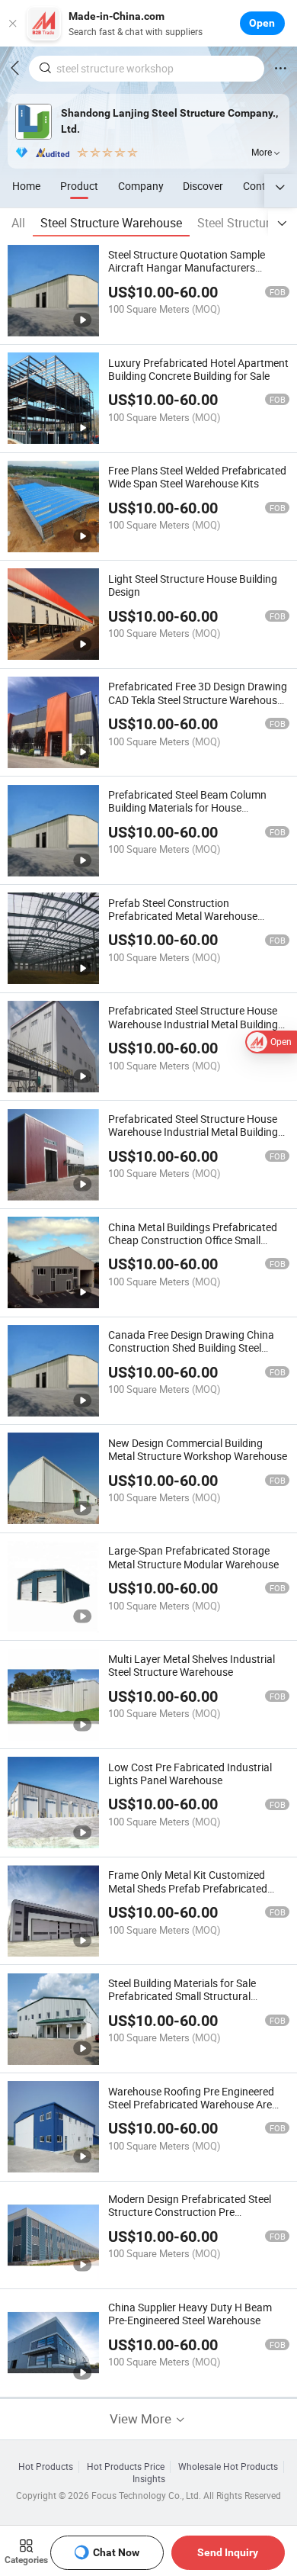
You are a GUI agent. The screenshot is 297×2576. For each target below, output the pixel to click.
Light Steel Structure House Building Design (193, 585)
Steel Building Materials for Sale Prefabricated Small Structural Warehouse (182, 1996)
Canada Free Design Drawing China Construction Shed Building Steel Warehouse (191, 1347)
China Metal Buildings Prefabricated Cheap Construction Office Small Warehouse (193, 1240)
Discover (203, 186)
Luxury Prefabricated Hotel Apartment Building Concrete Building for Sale (198, 369)
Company (141, 186)
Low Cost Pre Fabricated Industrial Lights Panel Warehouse (190, 1774)
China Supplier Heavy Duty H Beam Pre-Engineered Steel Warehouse (190, 2314)
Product (79, 186)
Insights (149, 2479)
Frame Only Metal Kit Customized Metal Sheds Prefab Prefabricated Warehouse (188, 1888)
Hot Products (46, 2467)
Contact (262, 186)
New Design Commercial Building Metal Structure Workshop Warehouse (198, 1449)
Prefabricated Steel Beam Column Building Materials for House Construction (187, 807)
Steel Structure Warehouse (111, 223)
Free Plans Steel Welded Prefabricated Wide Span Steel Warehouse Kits (197, 477)
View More (142, 2418)
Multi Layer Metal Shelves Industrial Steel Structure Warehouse (192, 1665)
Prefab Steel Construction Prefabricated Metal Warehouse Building (183, 916)
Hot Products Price (126, 2467)
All (18, 223)
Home (26, 186)
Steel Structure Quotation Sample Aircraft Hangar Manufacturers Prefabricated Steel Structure (187, 267)
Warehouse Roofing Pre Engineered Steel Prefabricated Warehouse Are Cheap (191, 2104)
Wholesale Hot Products (228, 2467)
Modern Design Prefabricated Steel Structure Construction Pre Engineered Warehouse (190, 2212)
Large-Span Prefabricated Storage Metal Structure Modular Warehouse (193, 1557)
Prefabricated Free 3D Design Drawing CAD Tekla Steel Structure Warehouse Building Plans (198, 699)
